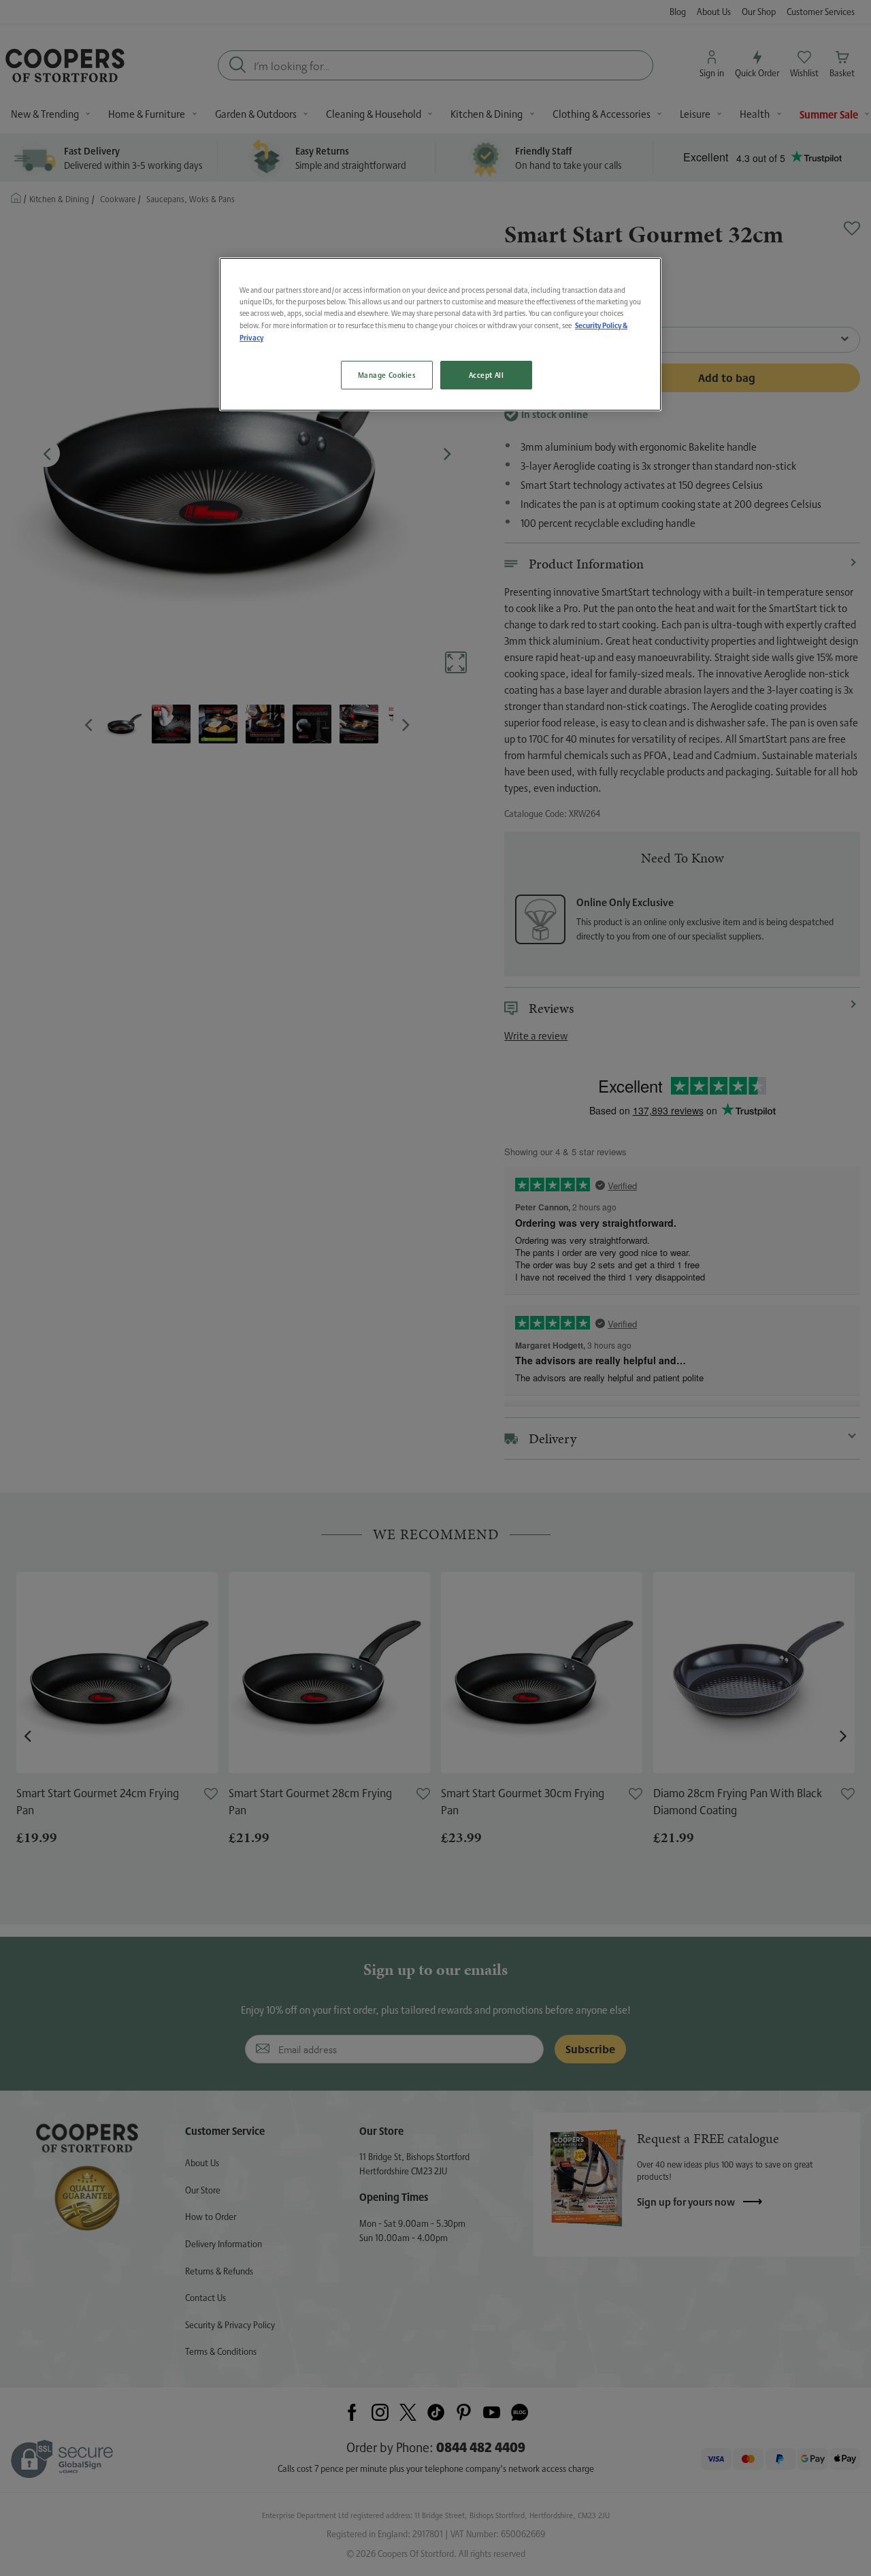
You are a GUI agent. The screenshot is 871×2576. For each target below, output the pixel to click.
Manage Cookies (387, 375)
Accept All (487, 375)
